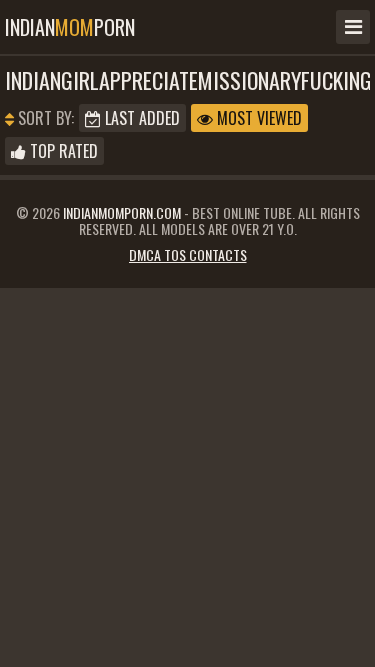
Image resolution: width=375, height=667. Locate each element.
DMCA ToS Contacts (188, 254)
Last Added (140, 118)
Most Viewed (257, 118)
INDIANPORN (70, 27)
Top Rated (62, 151)
